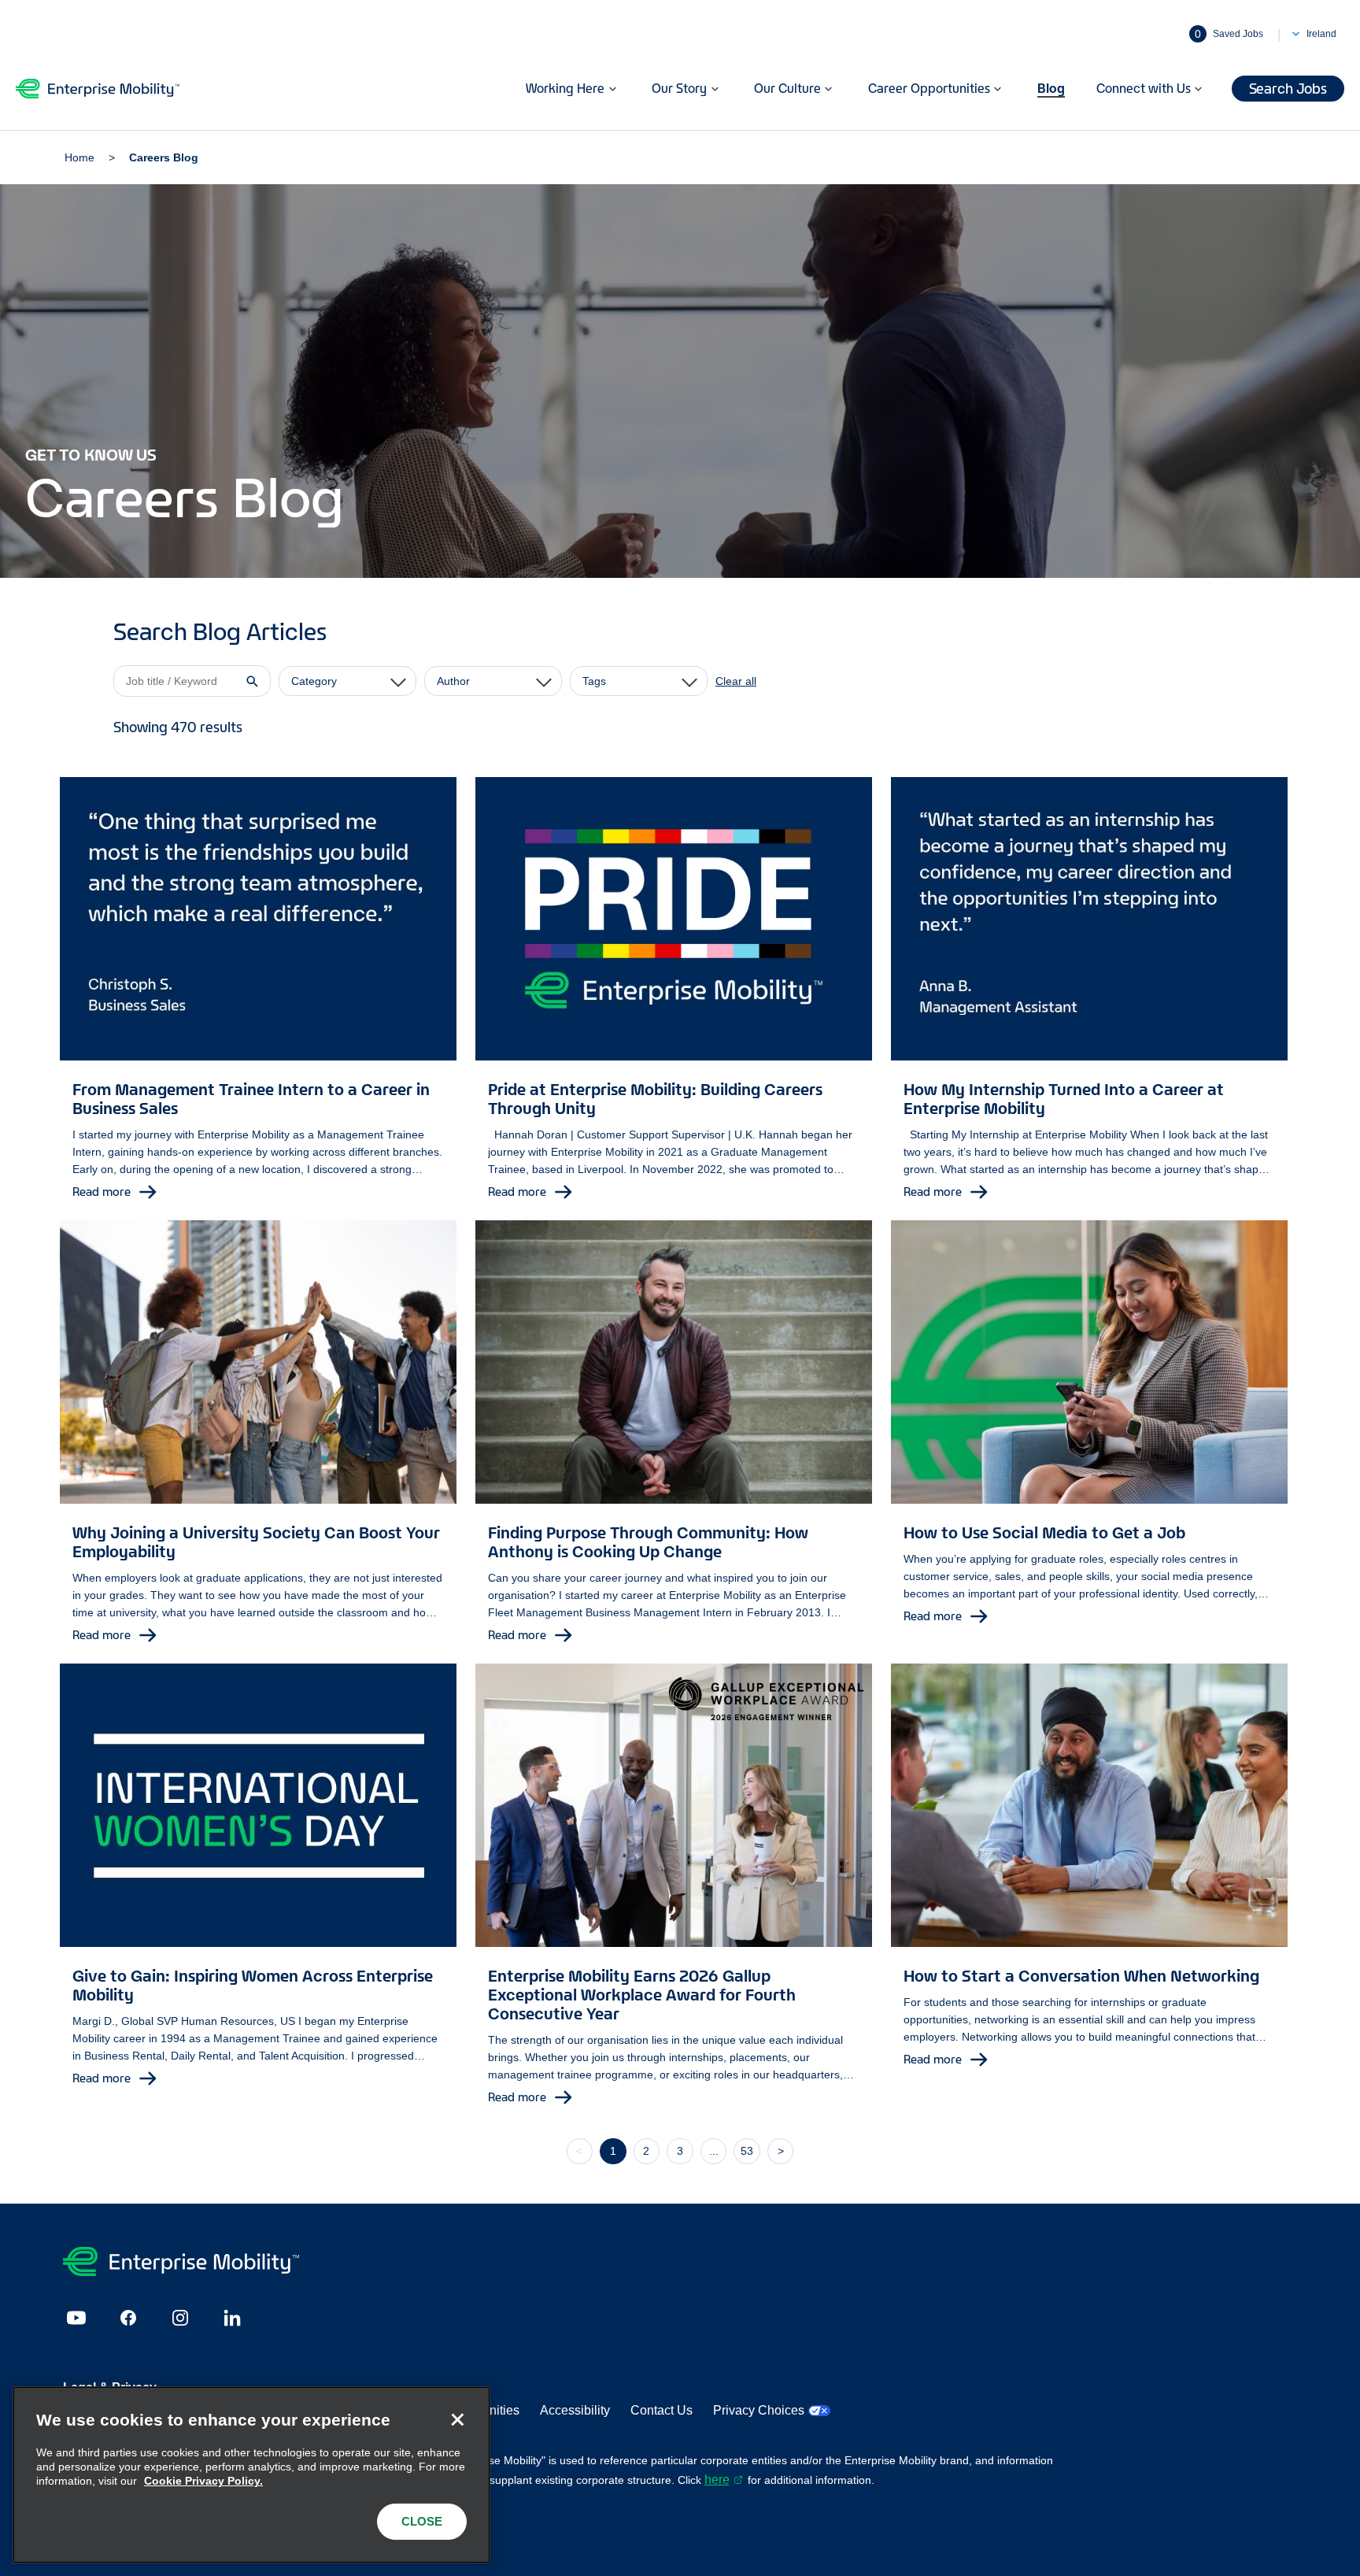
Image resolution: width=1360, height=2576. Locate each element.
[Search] (253, 681)
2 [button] (646, 2151)
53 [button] (747, 2151)
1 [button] (613, 2151)
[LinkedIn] (232, 2318)
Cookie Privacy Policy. (203, 2481)
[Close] (457, 2419)
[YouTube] (76, 2318)
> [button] (781, 2151)
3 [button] (680, 2151)
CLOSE (422, 2521)
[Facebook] (128, 2318)
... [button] (714, 2151)
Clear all (736, 681)
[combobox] (347, 681)
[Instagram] (180, 2318)
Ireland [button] (1321, 34)
